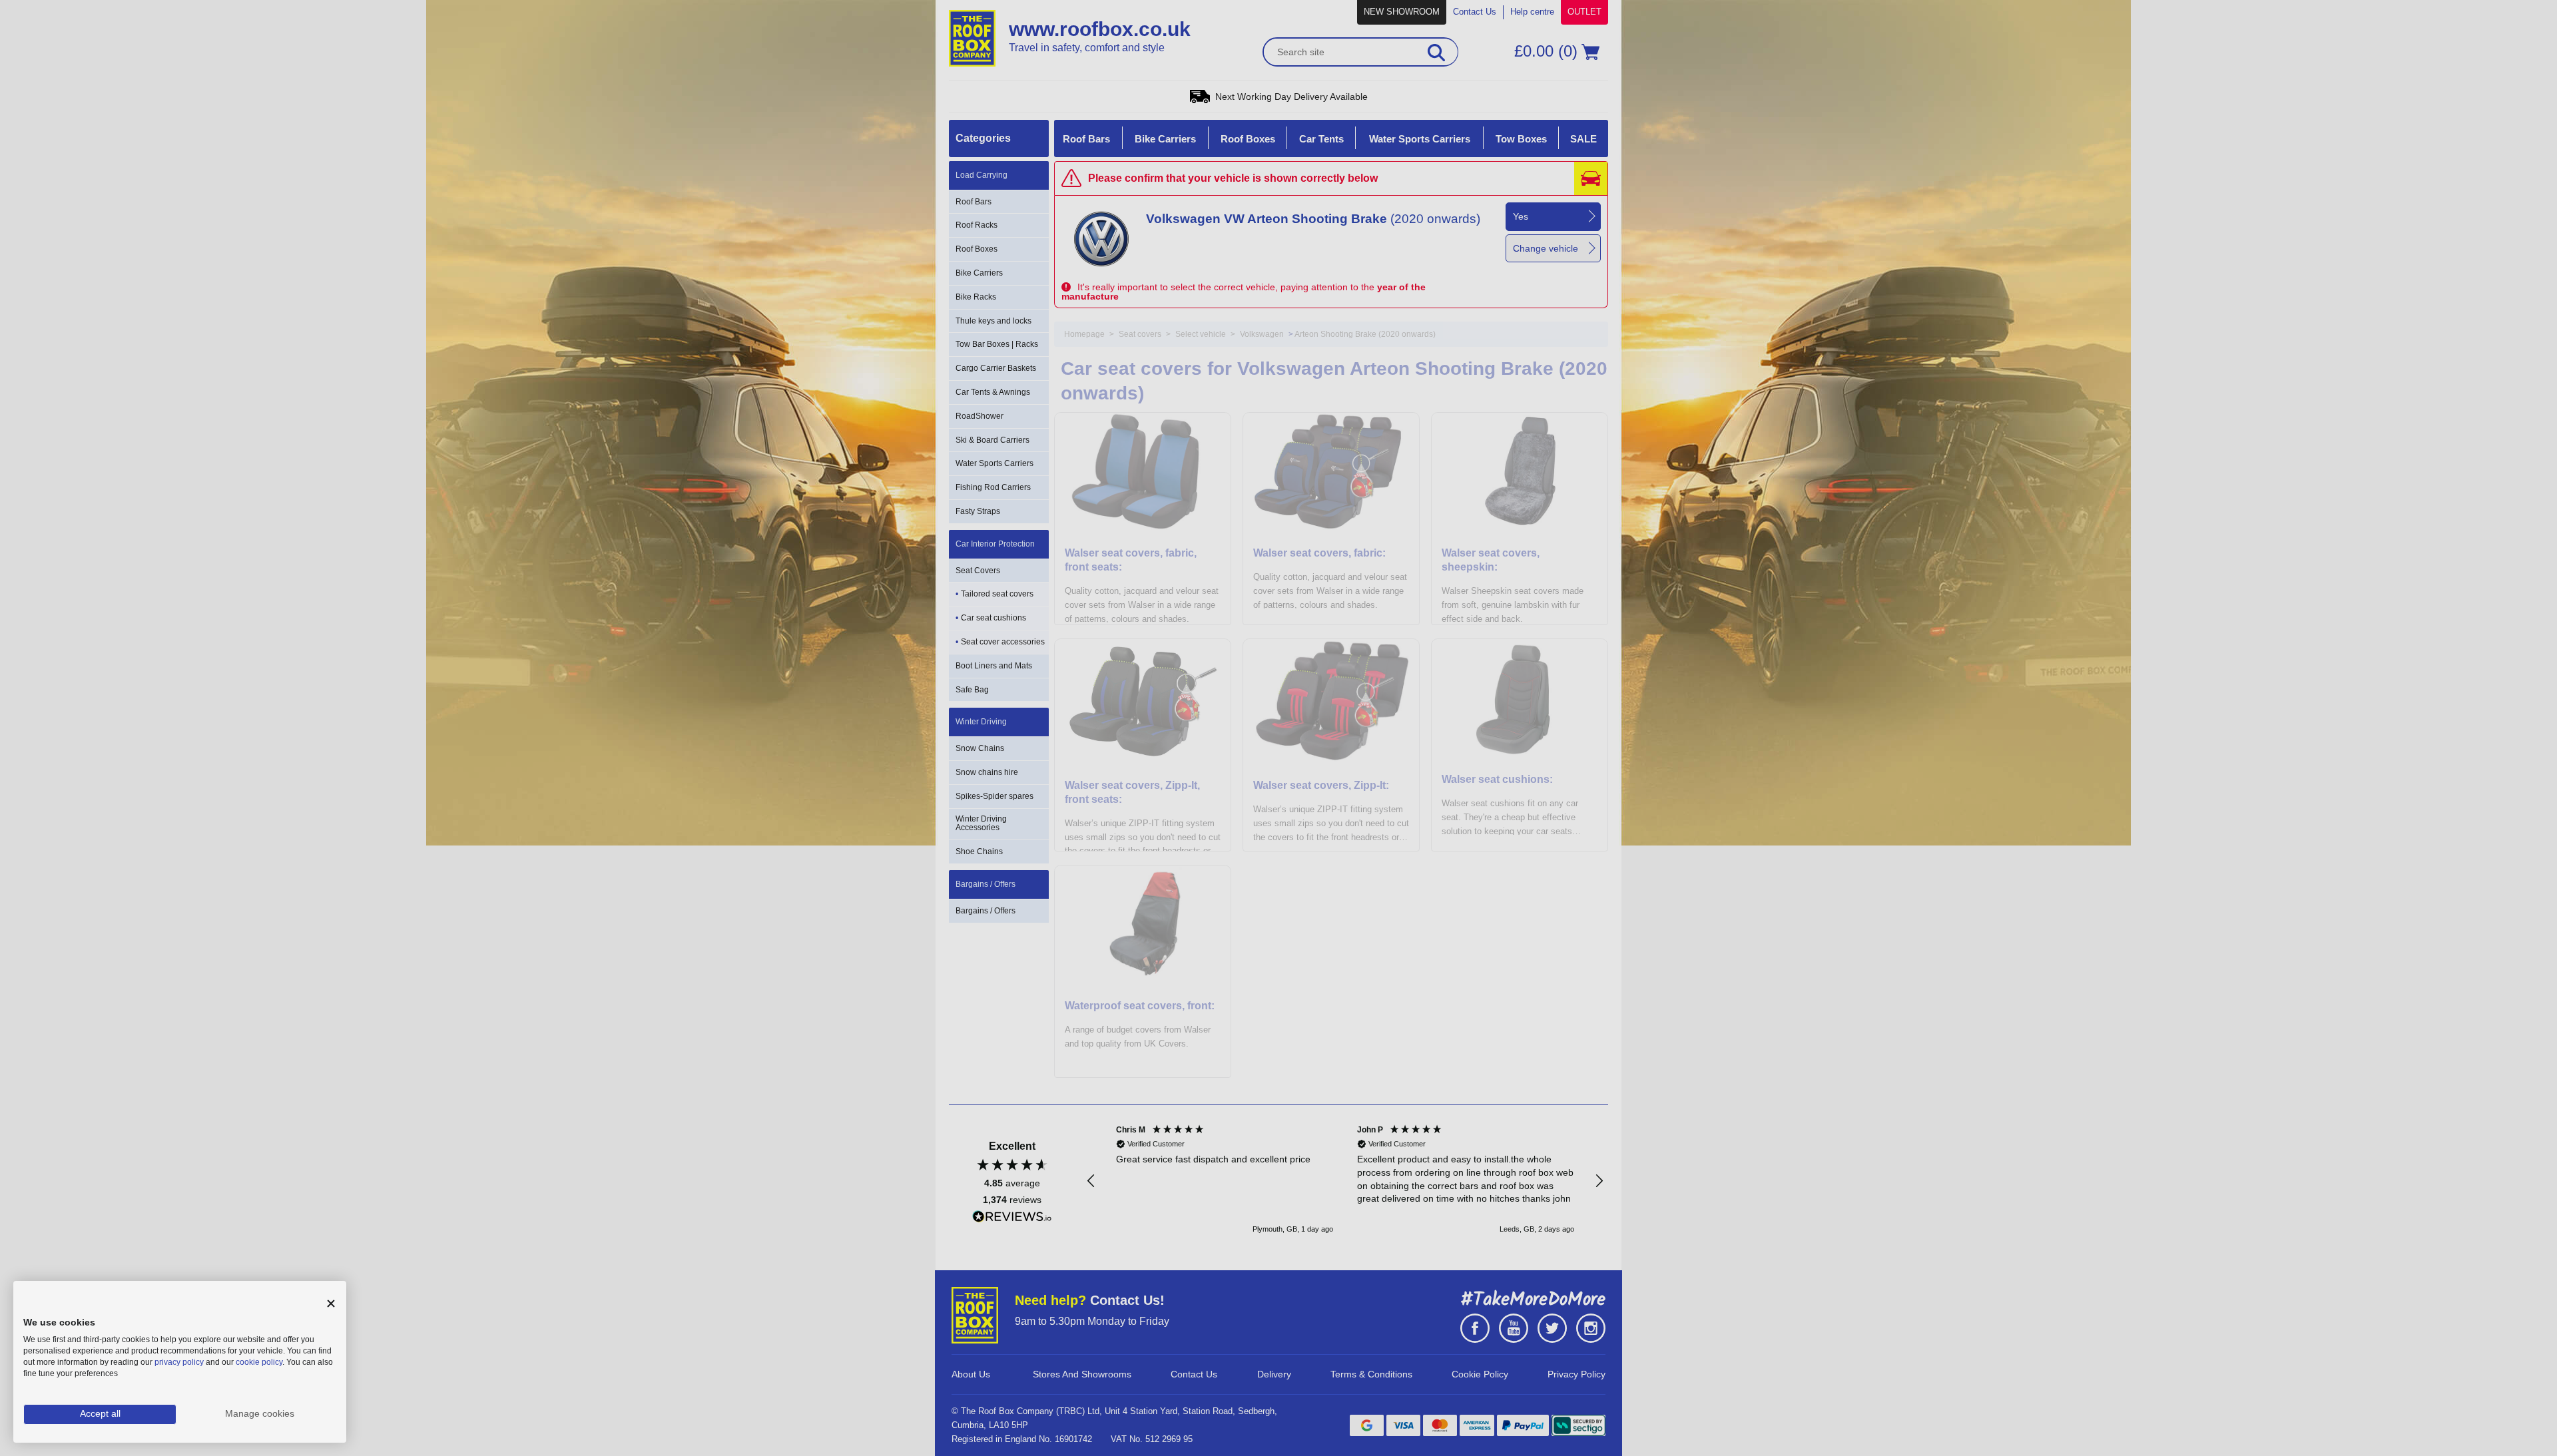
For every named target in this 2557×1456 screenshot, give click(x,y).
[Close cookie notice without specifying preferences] (331, 1304)
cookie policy (259, 1362)
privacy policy (179, 1362)
